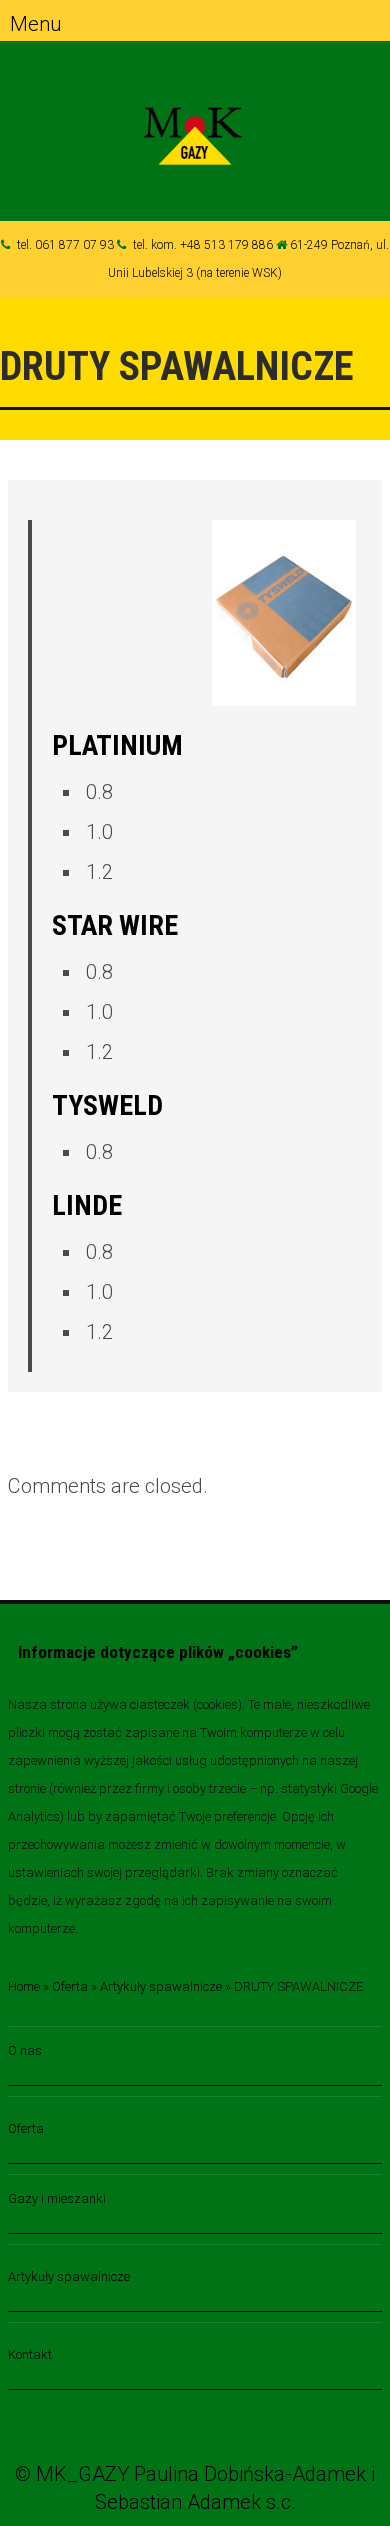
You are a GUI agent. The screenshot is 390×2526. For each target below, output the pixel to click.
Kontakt (30, 2354)
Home (24, 1986)
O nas (25, 2050)
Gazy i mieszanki (57, 2198)
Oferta (70, 1986)
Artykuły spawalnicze (161, 1986)
